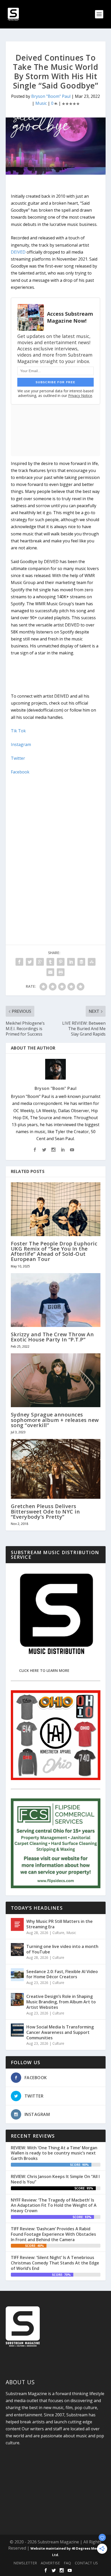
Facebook (20, 772)
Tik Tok (18, 731)
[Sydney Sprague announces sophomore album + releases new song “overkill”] (56, 1380)
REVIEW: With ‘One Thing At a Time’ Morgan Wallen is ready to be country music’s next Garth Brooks (54, 2153)
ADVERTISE (50, 2563)
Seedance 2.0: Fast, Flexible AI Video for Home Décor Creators (62, 1974)
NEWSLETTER (25, 2563)
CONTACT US (86, 2563)
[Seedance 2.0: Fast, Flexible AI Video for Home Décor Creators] (17, 1975)
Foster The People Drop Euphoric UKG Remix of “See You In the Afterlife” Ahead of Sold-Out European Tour (54, 1251)
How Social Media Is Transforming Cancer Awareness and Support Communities (60, 2032)
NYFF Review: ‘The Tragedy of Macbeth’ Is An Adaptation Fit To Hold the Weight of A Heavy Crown (54, 2205)
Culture (58, 1933)
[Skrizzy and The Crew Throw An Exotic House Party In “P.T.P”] (56, 1300)
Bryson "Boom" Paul (51, 96)
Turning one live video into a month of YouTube (62, 1949)
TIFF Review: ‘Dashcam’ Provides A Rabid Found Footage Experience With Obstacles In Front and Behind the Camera (53, 2234)
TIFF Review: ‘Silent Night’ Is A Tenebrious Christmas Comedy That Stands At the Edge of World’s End (55, 2263)
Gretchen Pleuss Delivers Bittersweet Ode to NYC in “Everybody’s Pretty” (45, 1511)
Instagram (21, 744)
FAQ (67, 2563)
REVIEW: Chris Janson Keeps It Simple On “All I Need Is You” (55, 2179)
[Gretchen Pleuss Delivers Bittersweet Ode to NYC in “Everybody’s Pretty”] (56, 1469)
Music (41, 103)
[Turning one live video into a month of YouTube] (17, 1950)
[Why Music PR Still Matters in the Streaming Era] (17, 1924)
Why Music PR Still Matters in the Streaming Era (60, 1924)
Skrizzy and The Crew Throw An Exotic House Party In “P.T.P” (52, 1337)
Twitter (18, 758)
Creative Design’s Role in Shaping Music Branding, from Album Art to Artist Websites (61, 2002)
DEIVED (18, 252)
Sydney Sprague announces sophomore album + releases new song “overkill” (55, 1420)
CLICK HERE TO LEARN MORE (44, 1670)
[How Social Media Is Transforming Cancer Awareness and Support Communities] (17, 2030)
